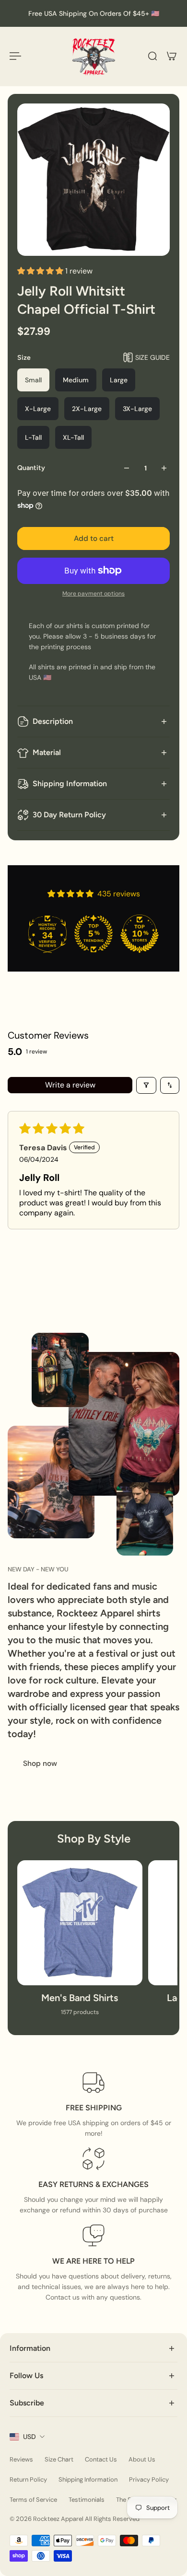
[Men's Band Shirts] (80, 1943)
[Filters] (146, 1085)
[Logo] (93, 56)
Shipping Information (70, 784)
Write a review (70, 1085)
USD (29, 2437)
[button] (41, 271)
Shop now (40, 1763)
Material (47, 752)
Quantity (31, 468)
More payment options (93, 594)
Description (53, 721)
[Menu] (15, 56)
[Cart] (172, 56)
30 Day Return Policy (69, 815)
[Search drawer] (152, 56)
